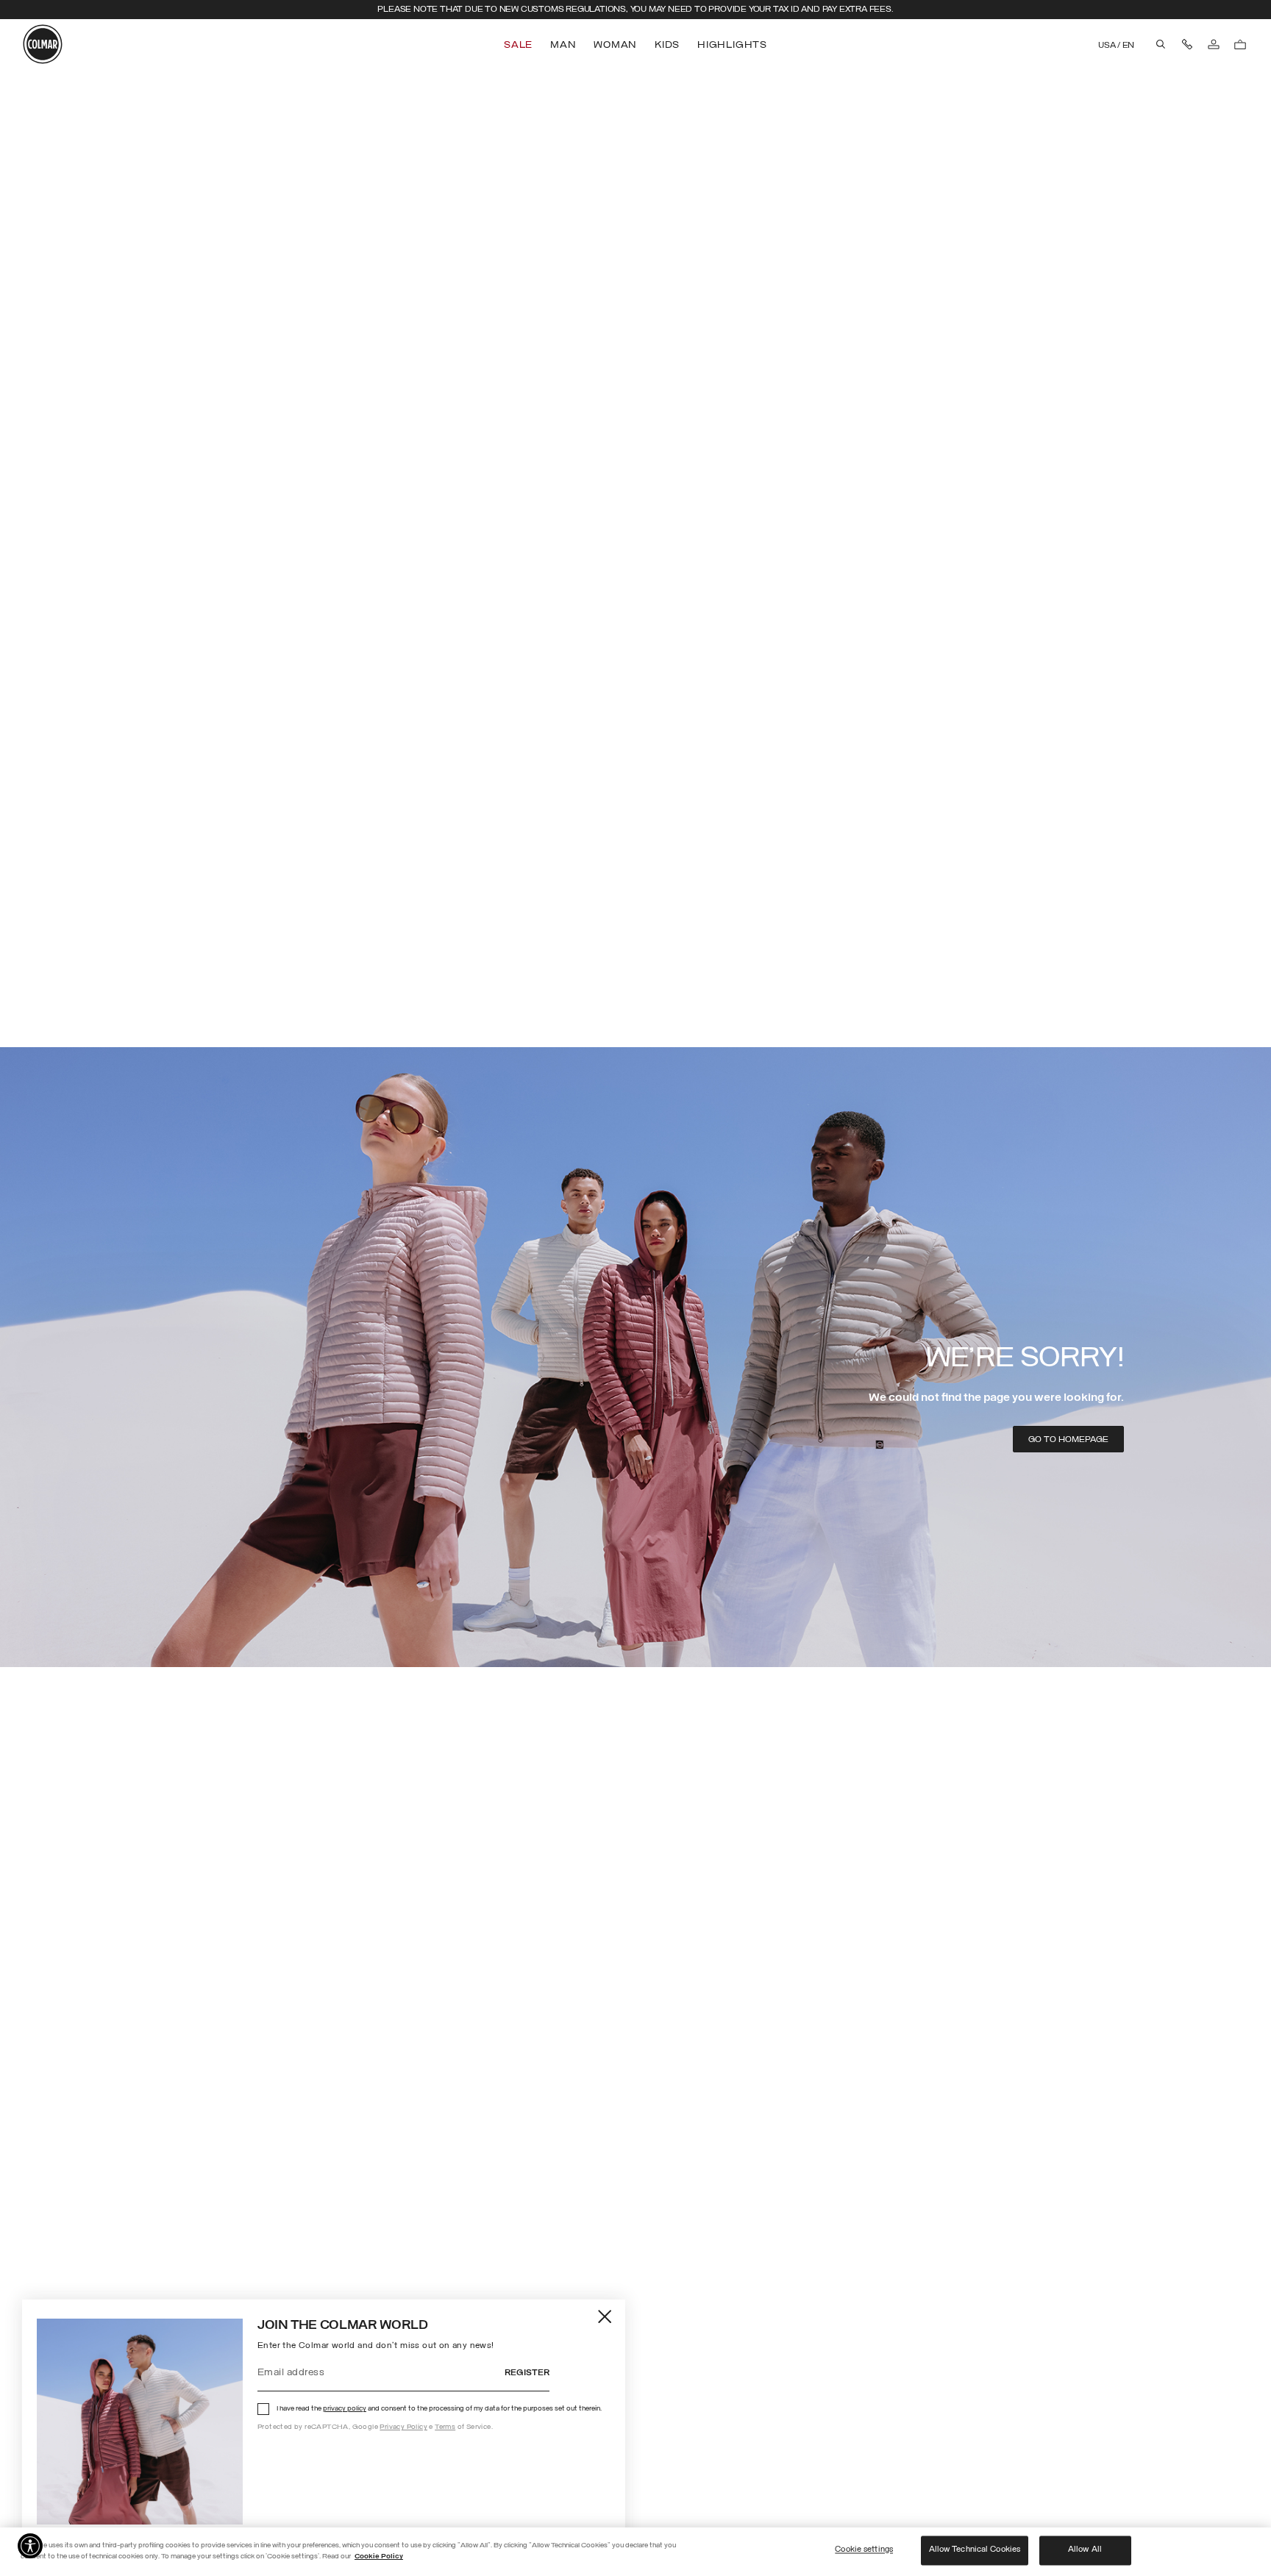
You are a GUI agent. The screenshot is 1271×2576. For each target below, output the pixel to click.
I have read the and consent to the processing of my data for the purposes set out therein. (439, 2409)
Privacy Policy (403, 2427)
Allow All (1085, 2550)
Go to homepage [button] (1068, 1440)
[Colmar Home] (43, 44)
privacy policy (345, 2409)
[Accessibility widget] (30, 2546)
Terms (445, 2427)
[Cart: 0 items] (1240, 44)
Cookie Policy (379, 2557)
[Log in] (1214, 44)
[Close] (606, 2316)
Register (527, 2373)
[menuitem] (520, 45)
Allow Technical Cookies (975, 2550)
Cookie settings (864, 2550)
